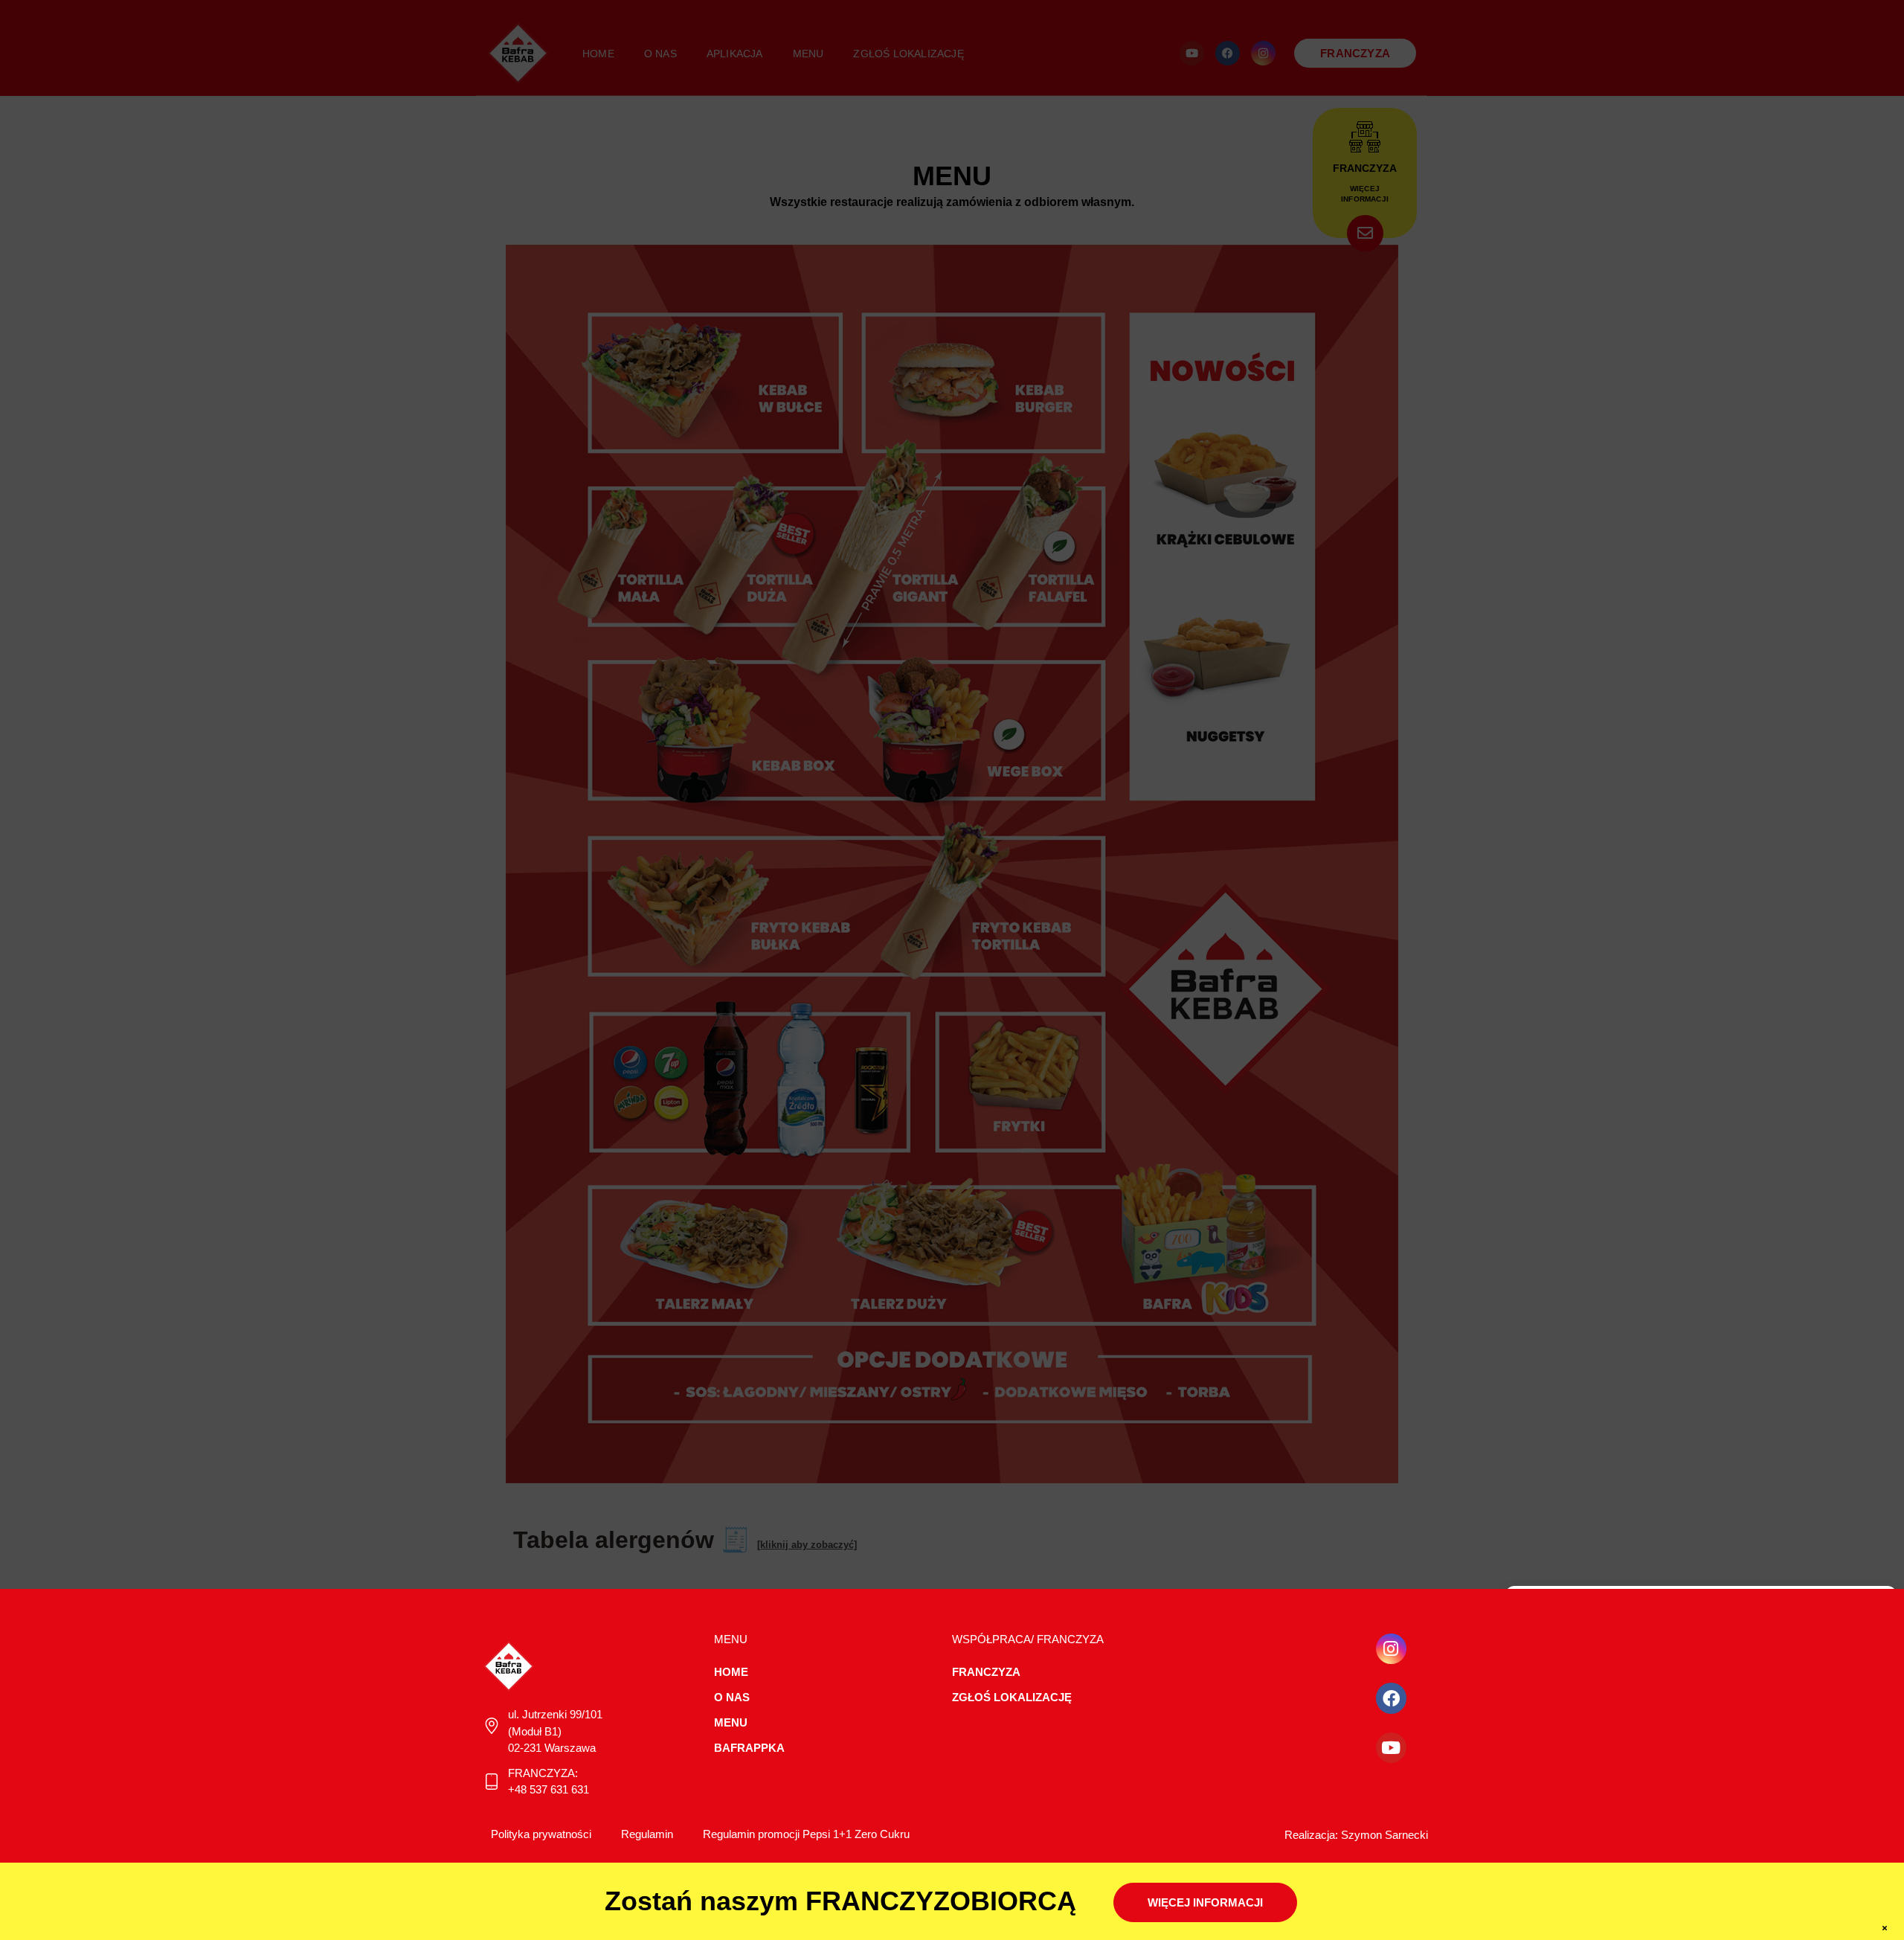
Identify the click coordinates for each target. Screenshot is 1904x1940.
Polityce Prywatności (1814, 1755)
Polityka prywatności (1751, 1832)
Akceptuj (1578, 1798)
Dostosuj (1824, 1798)
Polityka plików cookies (1650, 1832)
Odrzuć (1701, 1798)
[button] (1874, 1605)
